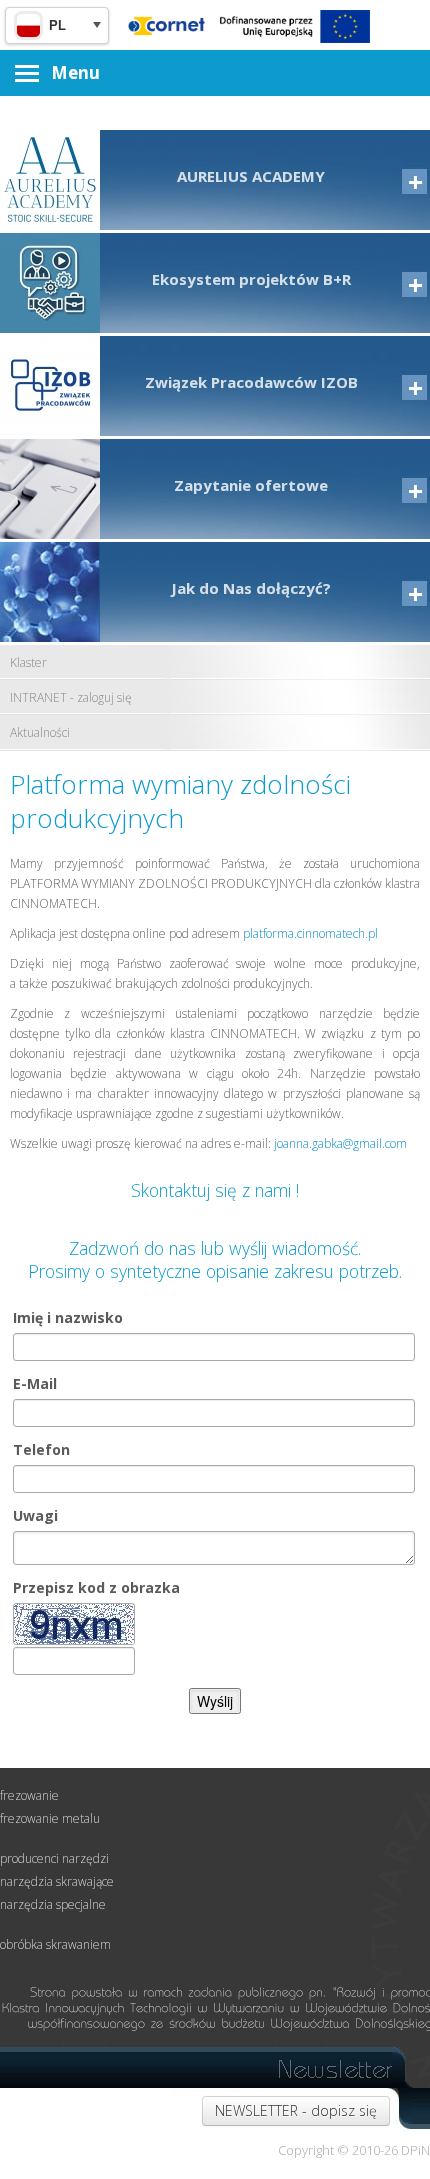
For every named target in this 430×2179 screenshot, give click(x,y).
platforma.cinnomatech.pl (310, 933)
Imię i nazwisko (68, 1317)
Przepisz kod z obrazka (96, 1587)
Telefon (41, 1449)
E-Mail (35, 1383)
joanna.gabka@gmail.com (339, 1143)
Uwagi (35, 1515)
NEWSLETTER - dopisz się (296, 2110)
